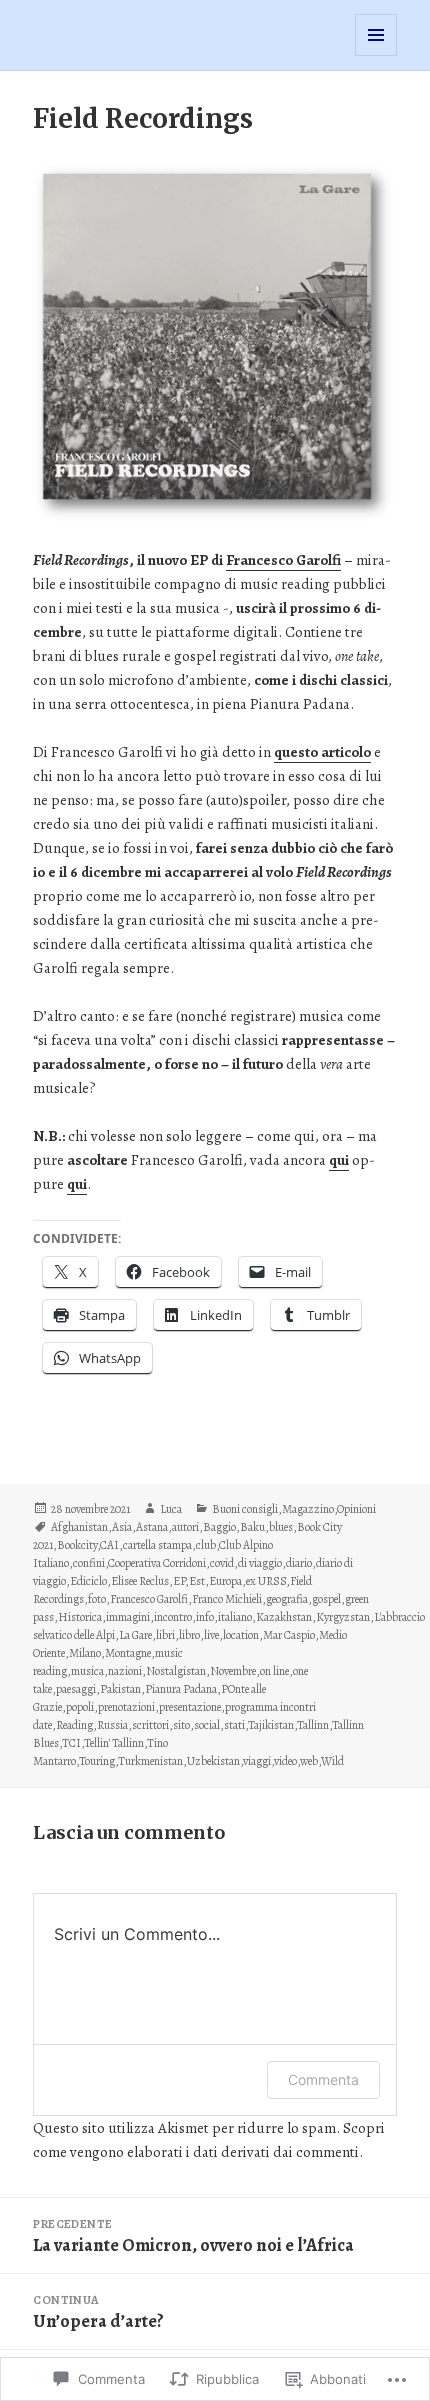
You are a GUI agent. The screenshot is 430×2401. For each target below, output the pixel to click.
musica (87, 1671)
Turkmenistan (150, 1761)
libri (165, 1635)
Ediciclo (88, 1581)
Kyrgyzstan (343, 1617)
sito (181, 1725)
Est (197, 1581)
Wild (332, 1761)
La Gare (135, 1635)
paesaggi (76, 1689)
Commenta (323, 2079)
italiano (235, 1617)
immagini (128, 1617)
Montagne (128, 1653)
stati (234, 1725)
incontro (173, 1617)
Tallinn (313, 1725)
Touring (97, 1761)
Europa (225, 1581)
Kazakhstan (284, 1617)
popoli (80, 1707)
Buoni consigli (245, 1509)
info (205, 1617)
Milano (85, 1653)
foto (97, 1599)
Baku (252, 1527)
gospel (326, 1599)
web (309, 1761)
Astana (152, 1527)
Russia (112, 1725)
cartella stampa (157, 1545)
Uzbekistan (213, 1761)
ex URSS (266, 1581)
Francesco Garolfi (149, 1599)
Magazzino (308, 1509)
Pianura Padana (181, 1689)
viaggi (257, 1761)
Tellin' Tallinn (114, 1743)
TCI (71, 1743)
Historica (80, 1617)
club (206, 1545)
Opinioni (356, 1509)
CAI (109, 1545)
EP (179, 1581)
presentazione (190, 1707)
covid (222, 1563)
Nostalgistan (176, 1671)
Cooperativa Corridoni (157, 1563)
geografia (287, 1599)
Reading (74, 1725)
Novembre (233, 1671)
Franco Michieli (227, 1599)
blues (281, 1527)
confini (89, 1563)
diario (299, 1563)
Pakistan (120, 1689)
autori (185, 1527)
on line (274, 1671)
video (285, 1761)
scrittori (150, 1725)
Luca (171, 1509)
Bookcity (77, 1545)
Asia (122, 1527)
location (241, 1635)
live (211, 1635)
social (207, 1725)
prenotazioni (126, 1707)
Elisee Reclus (140, 1581)
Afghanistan (79, 1527)
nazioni (125, 1671)
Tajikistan (271, 1725)
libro (189, 1635)
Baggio (219, 1527)
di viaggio (260, 1563)
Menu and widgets (376, 55)
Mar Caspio (289, 1635)
